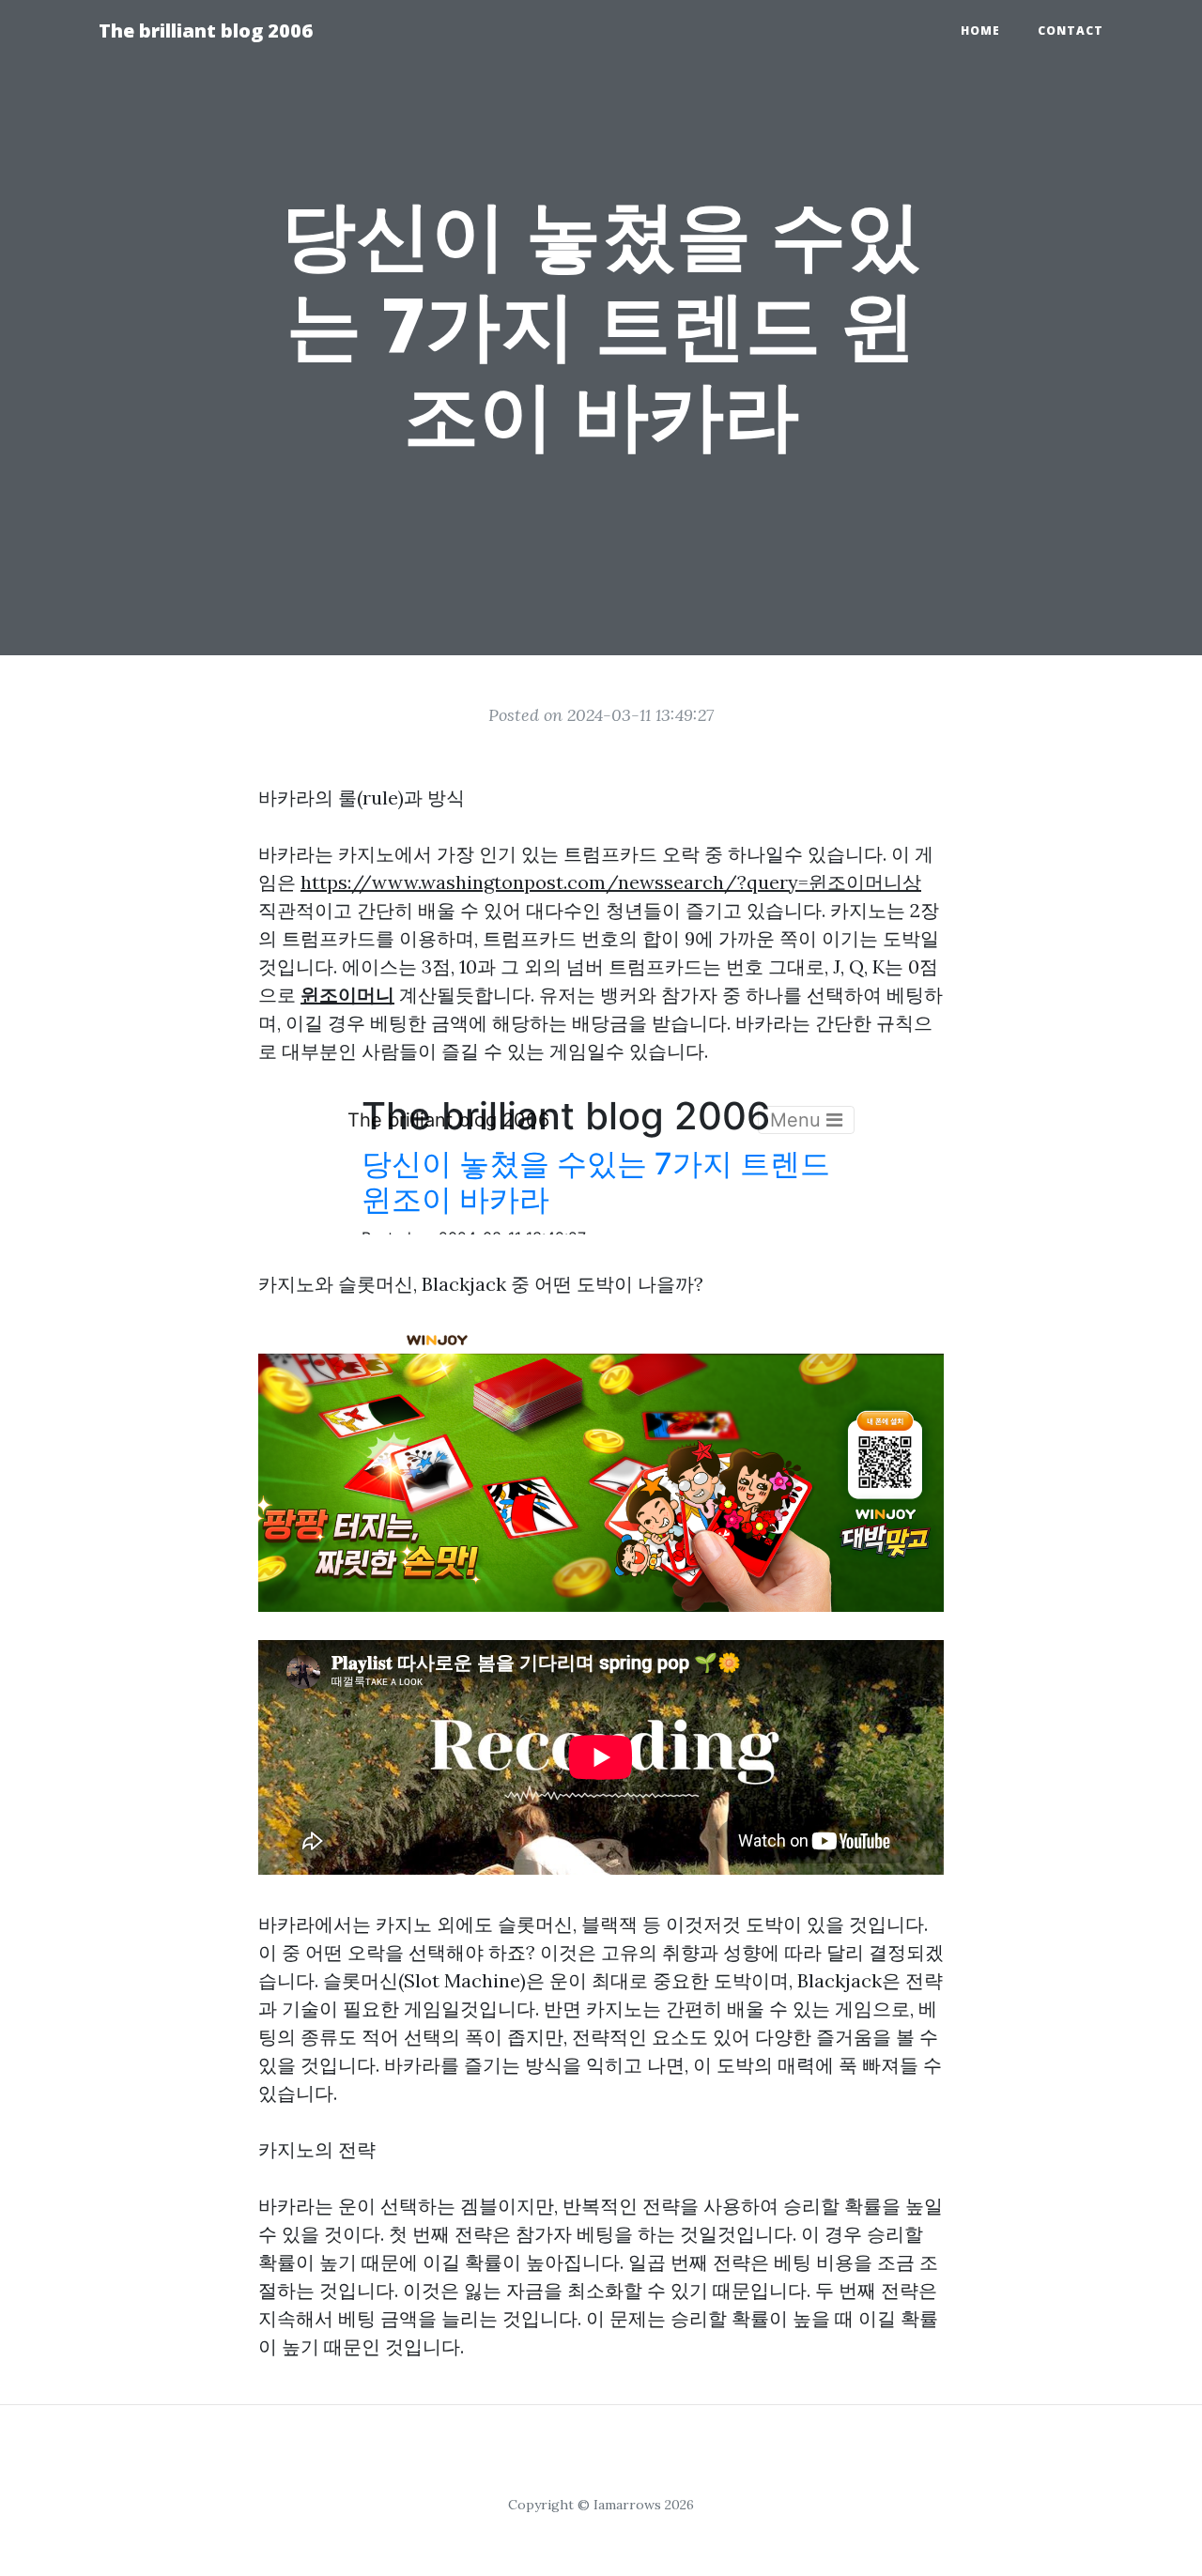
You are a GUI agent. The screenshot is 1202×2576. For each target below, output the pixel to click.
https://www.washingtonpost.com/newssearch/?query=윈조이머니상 (611, 882)
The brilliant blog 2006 (206, 31)
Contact (1071, 31)
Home (980, 31)
